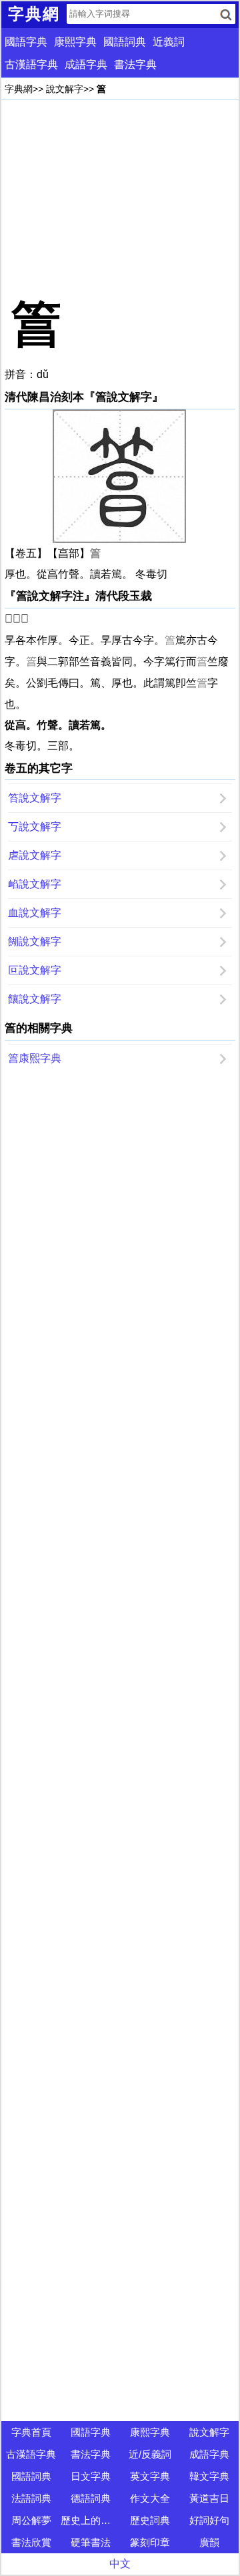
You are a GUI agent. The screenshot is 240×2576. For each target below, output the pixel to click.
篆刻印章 (150, 2542)
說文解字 (65, 89)
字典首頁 (31, 2432)
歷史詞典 (150, 2520)
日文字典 (91, 2476)
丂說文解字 (35, 826)
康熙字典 (75, 42)
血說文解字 (35, 913)
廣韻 (209, 2542)
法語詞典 (31, 2498)
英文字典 (150, 2476)
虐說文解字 (35, 855)
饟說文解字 (35, 999)
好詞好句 (209, 2520)
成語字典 (86, 64)
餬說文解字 (35, 941)
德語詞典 (91, 2498)
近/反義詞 (150, 2454)
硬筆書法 (91, 2542)
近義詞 (169, 42)
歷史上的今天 (90, 2520)
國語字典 (26, 42)
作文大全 (150, 2498)
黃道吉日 (209, 2498)
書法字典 (135, 64)
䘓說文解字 (35, 884)
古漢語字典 (31, 64)
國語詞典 (125, 42)
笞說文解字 (35, 798)
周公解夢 (31, 2520)
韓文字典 (209, 2476)
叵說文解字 (35, 970)
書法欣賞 (31, 2542)
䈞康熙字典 (35, 1058)
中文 (120, 2564)
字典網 (19, 89)
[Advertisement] (120, 197)
